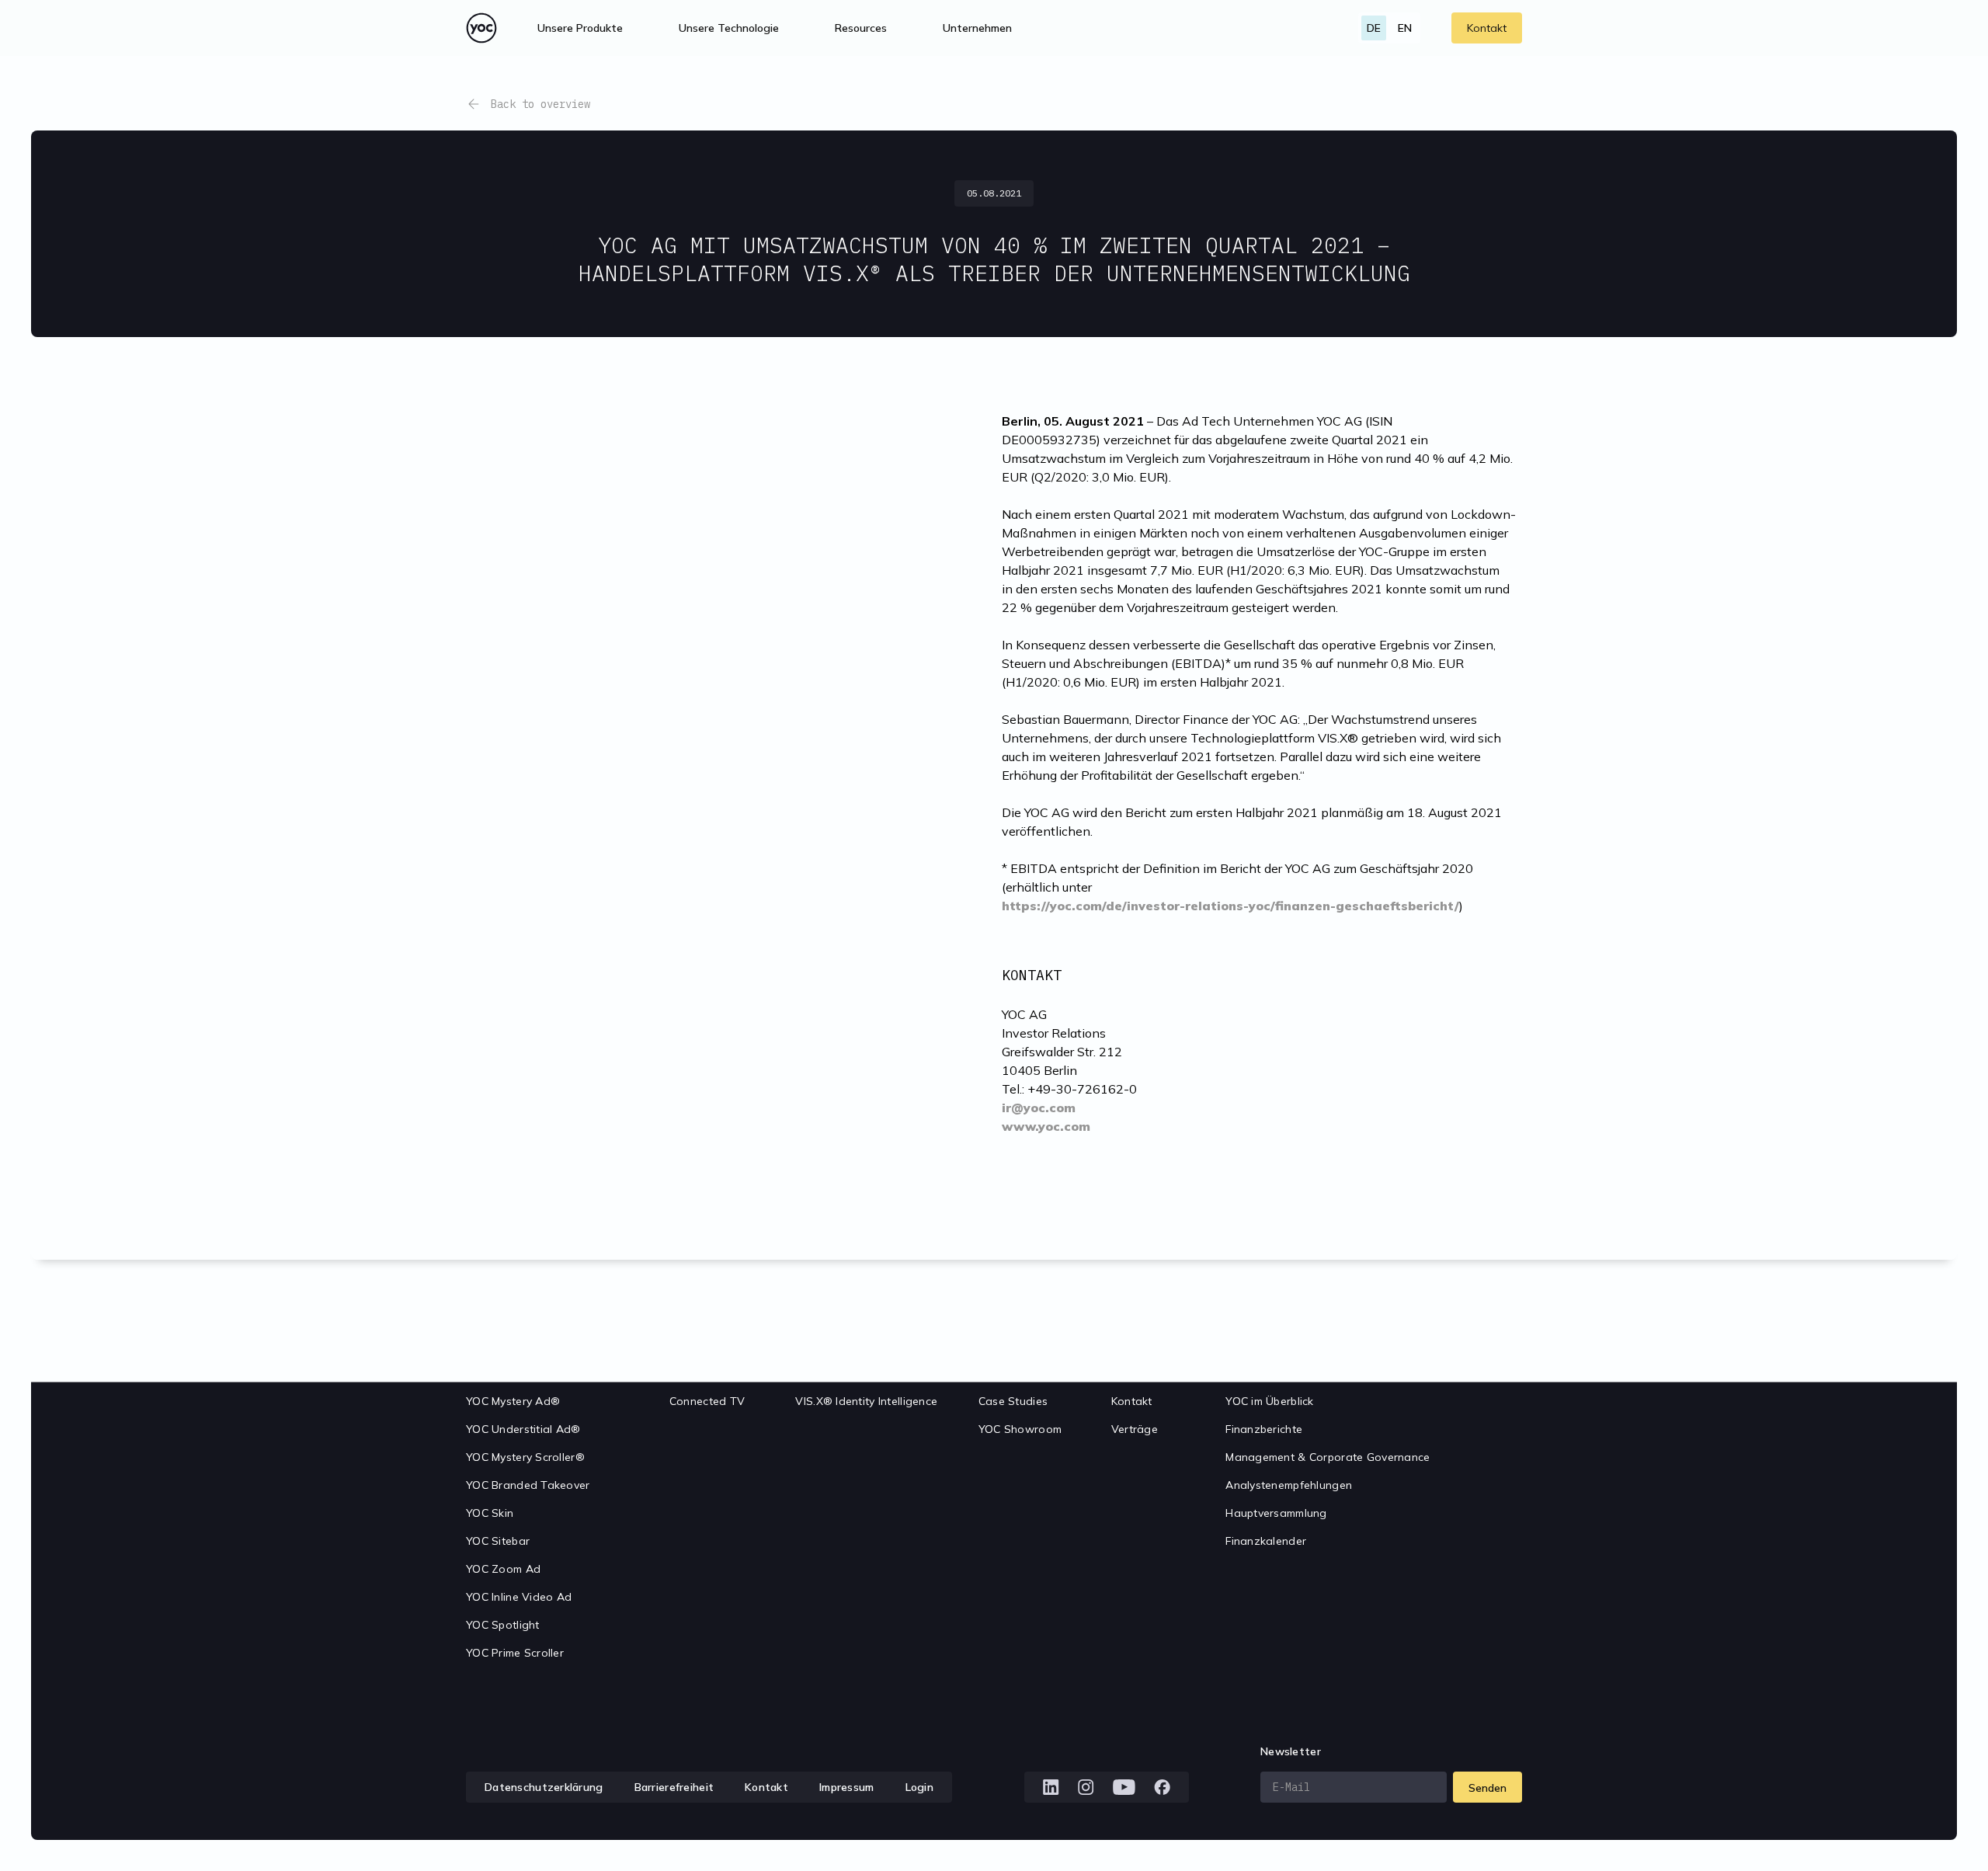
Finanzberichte (1264, 1429)
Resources (861, 28)
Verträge (1135, 1429)
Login (919, 1787)
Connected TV (707, 1401)
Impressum (847, 1787)
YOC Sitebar (498, 1541)
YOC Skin (490, 1513)
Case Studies (1013, 1401)
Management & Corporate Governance (1328, 1457)
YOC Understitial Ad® (523, 1429)
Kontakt (1487, 28)
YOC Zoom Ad (503, 1569)
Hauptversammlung (1276, 1513)
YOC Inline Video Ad (519, 1597)
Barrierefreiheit (674, 1787)
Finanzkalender (1266, 1541)
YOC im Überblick (1269, 1401)
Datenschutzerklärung (544, 1787)
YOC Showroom (1020, 1429)
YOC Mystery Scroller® (525, 1457)
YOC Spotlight (503, 1625)
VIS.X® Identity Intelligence (866, 1401)
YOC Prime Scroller (515, 1653)
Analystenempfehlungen (1289, 1485)
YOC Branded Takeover (528, 1485)
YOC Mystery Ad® (513, 1401)
